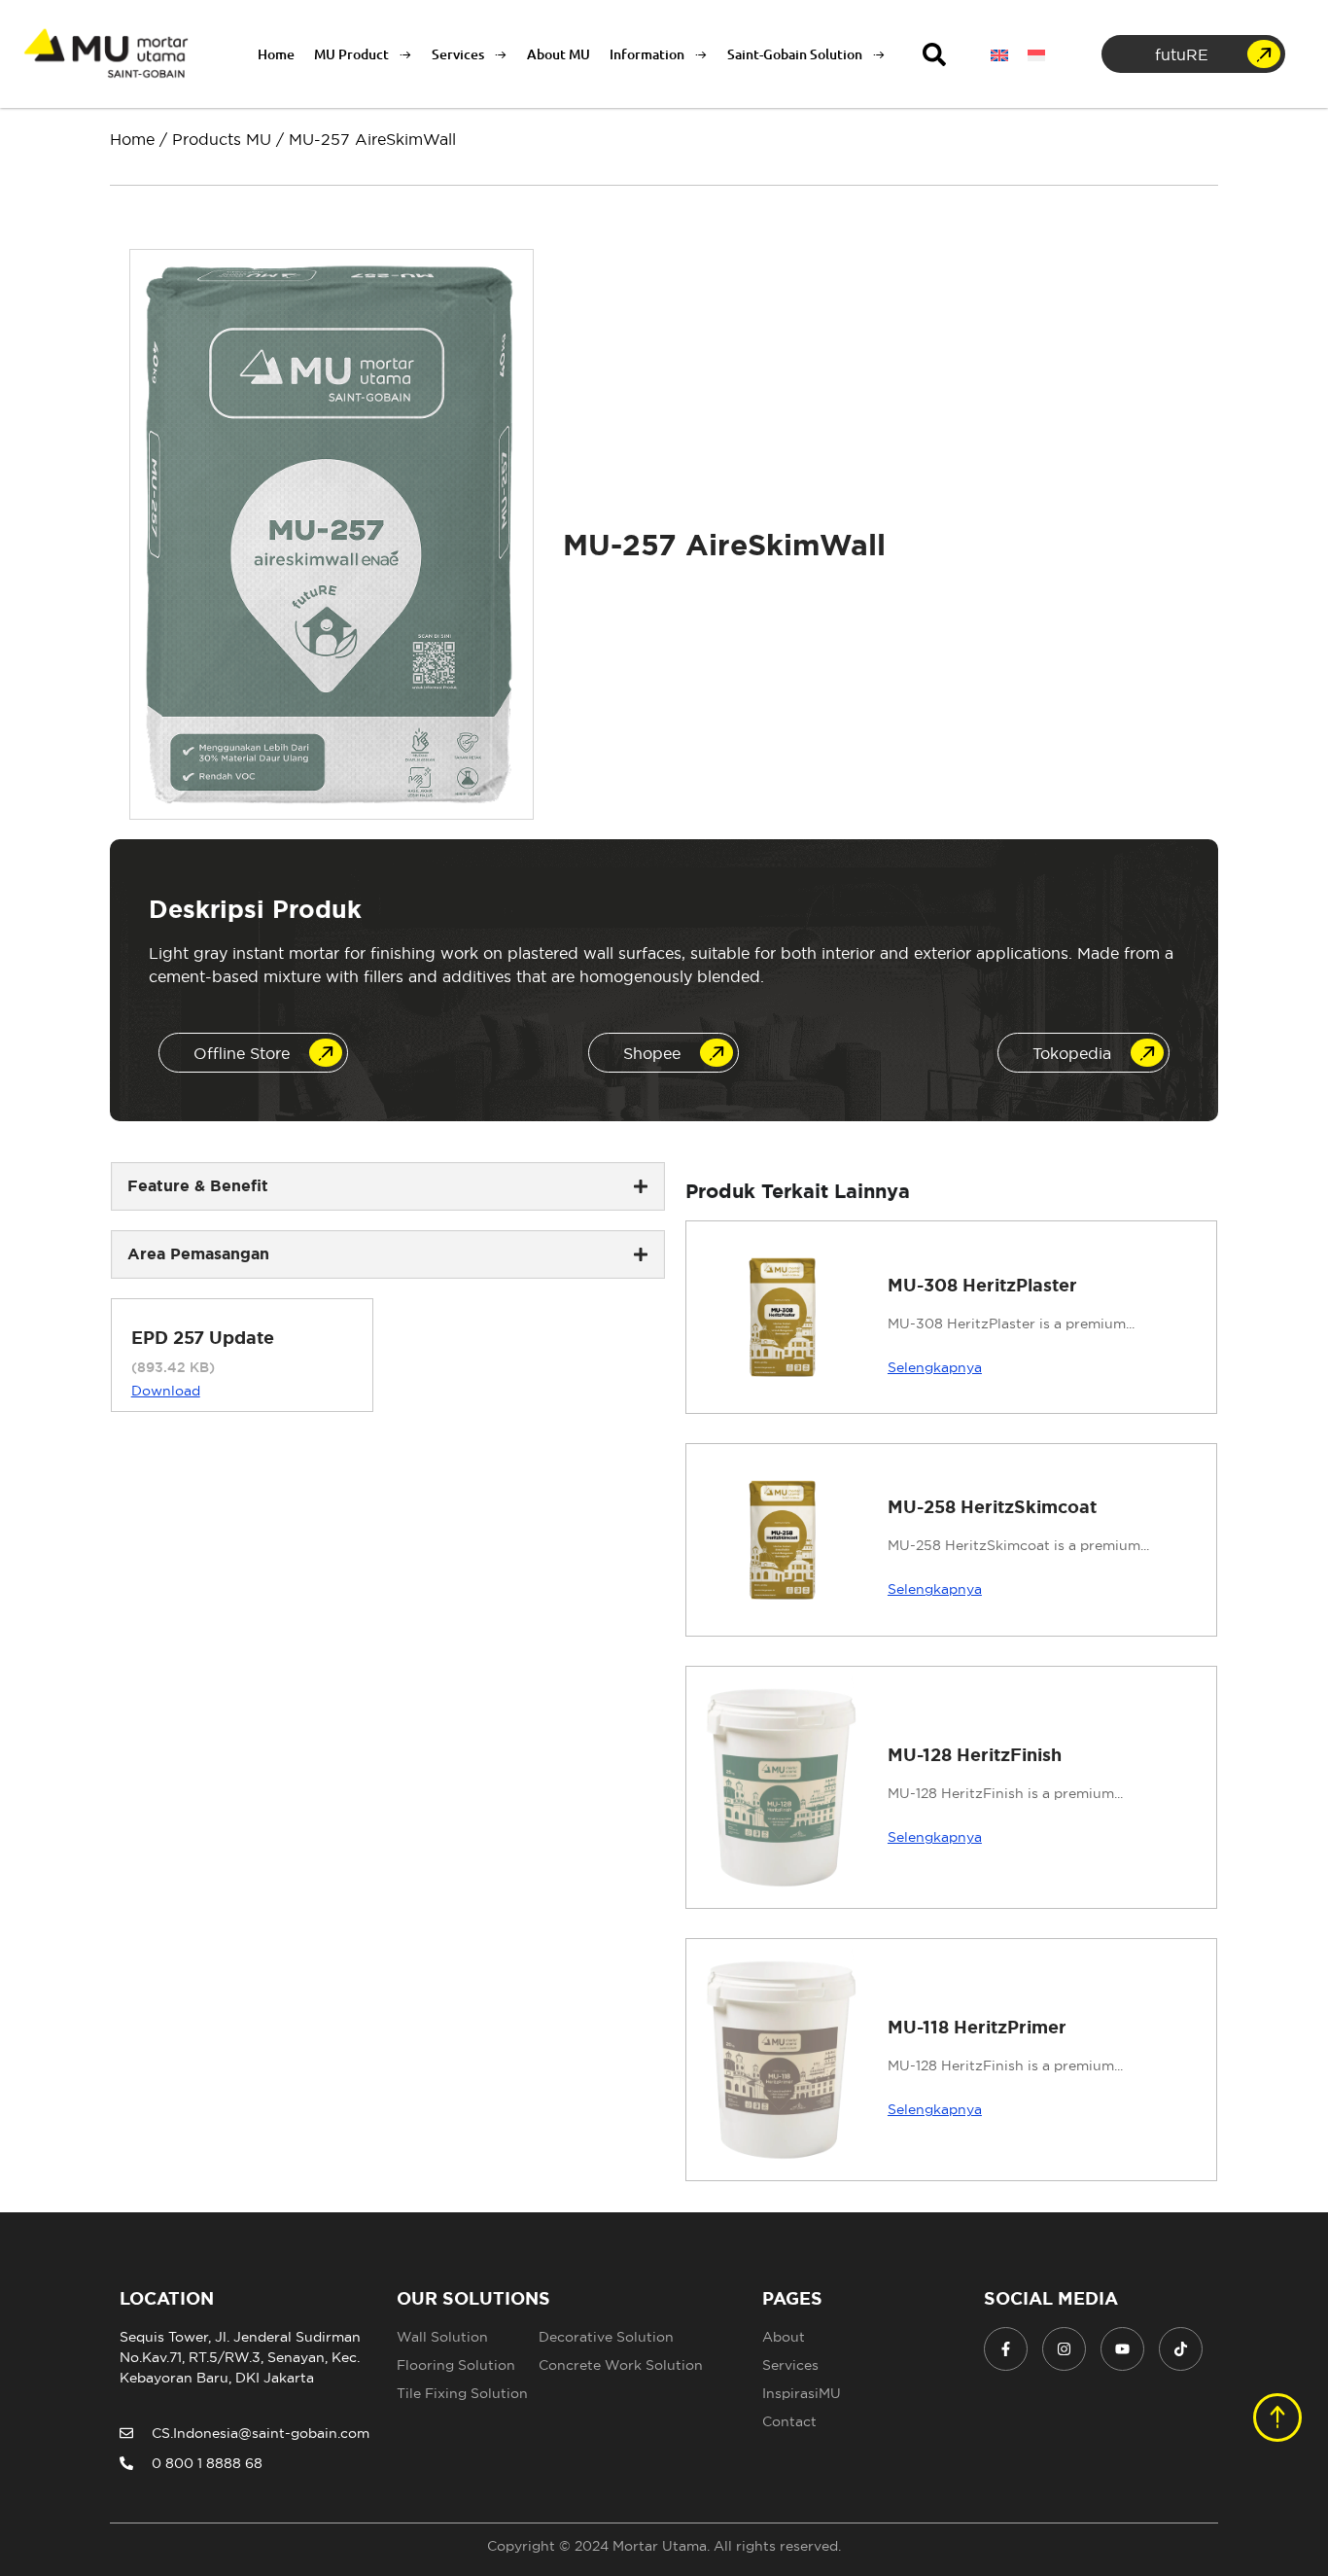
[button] (934, 54)
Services (458, 54)
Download (166, 1391)
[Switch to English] (999, 54)
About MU (559, 54)
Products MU (222, 139)
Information (647, 54)
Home (276, 54)
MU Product (351, 54)
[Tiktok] (1181, 2349)
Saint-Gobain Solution (795, 54)
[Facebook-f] (1006, 2349)
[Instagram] (1064, 2349)
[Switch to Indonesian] (1036, 54)
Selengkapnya (935, 1367)
